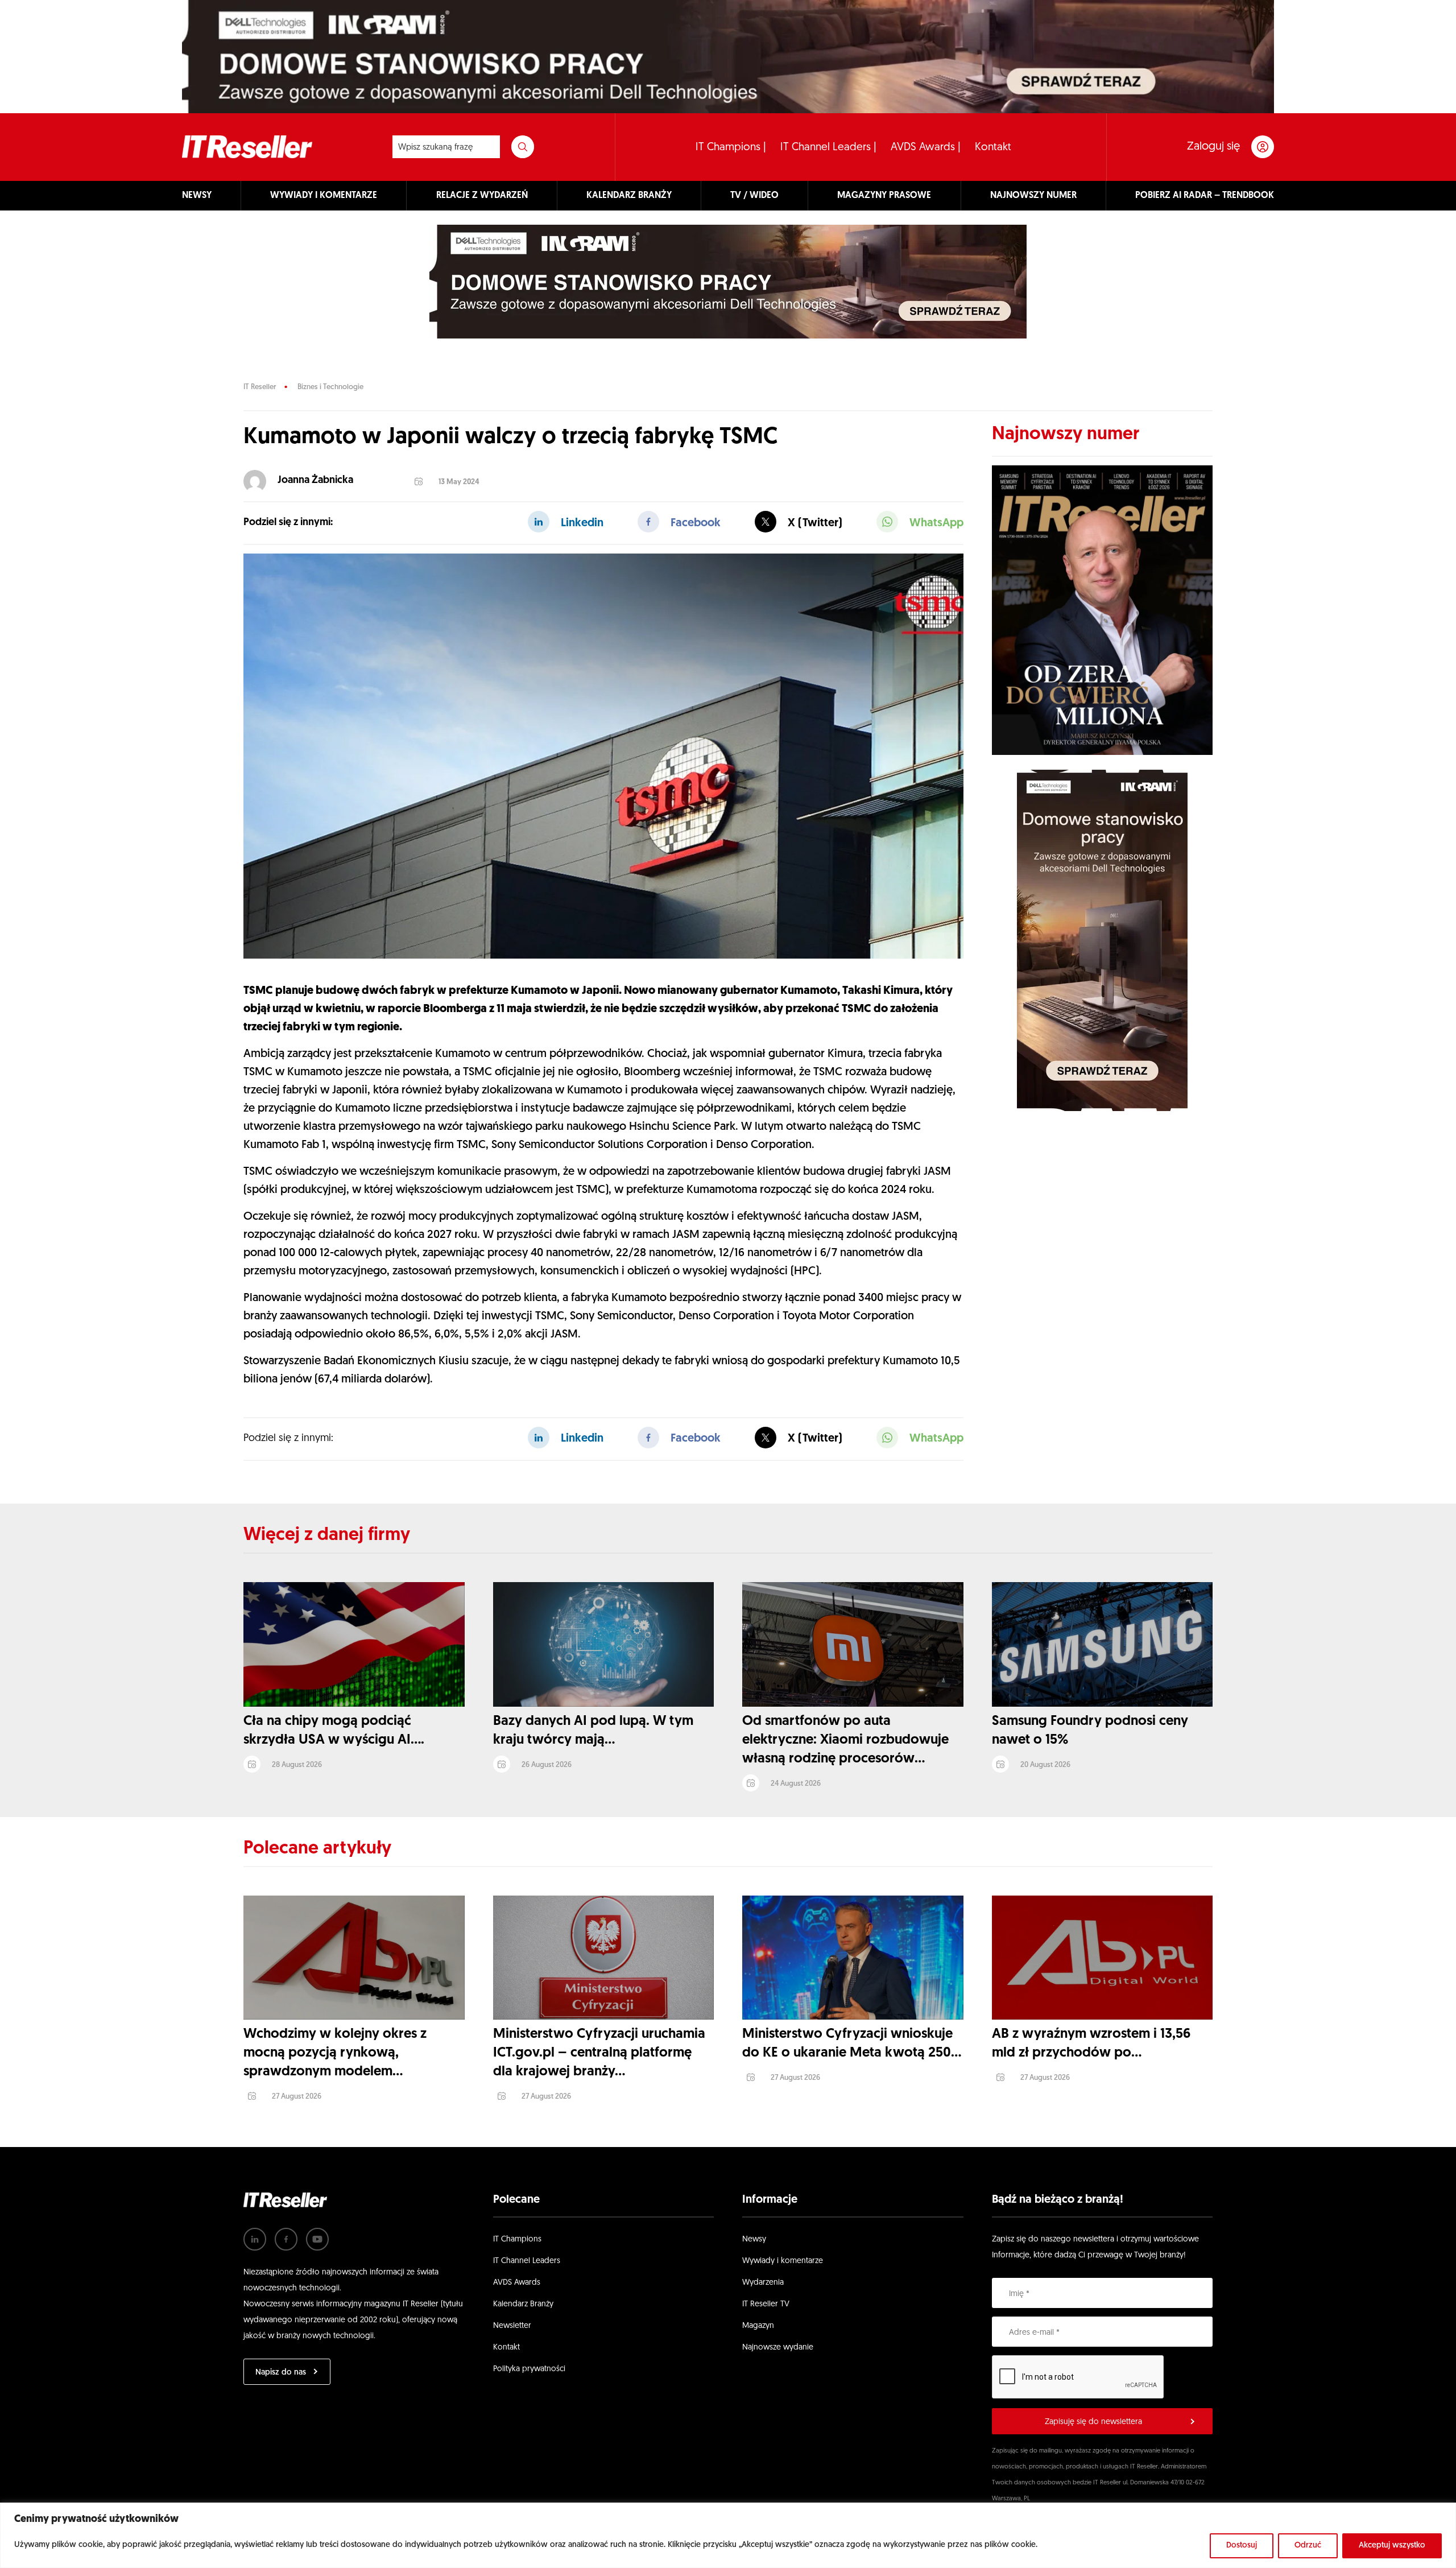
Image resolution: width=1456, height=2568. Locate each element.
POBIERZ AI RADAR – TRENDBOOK (1205, 196)
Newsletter (512, 2326)
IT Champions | (731, 148)
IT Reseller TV (766, 2304)
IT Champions (517, 2239)
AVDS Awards (517, 2283)
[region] (728, 2535)
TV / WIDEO (754, 196)
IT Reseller (260, 387)
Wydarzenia (763, 2283)
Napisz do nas (281, 2373)
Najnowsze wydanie (778, 2348)
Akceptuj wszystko (1392, 2546)
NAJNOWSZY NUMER (1033, 196)
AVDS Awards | (926, 148)
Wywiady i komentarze (783, 2261)
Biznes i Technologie (330, 387)
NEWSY (197, 196)
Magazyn (758, 2326)
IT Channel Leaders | (828, 148)
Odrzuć (1308, 2546)
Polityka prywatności (529, 2369)
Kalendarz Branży (523, 2304)
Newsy (754, 2239)
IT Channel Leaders (527, 2261)
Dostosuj (1242, 2546)
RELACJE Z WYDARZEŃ (482, 196)
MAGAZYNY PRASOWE (884, 196)
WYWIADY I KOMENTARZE (324, 196)
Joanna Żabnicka (315, 481)
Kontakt (993, 148)
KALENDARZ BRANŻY (629, 196)
